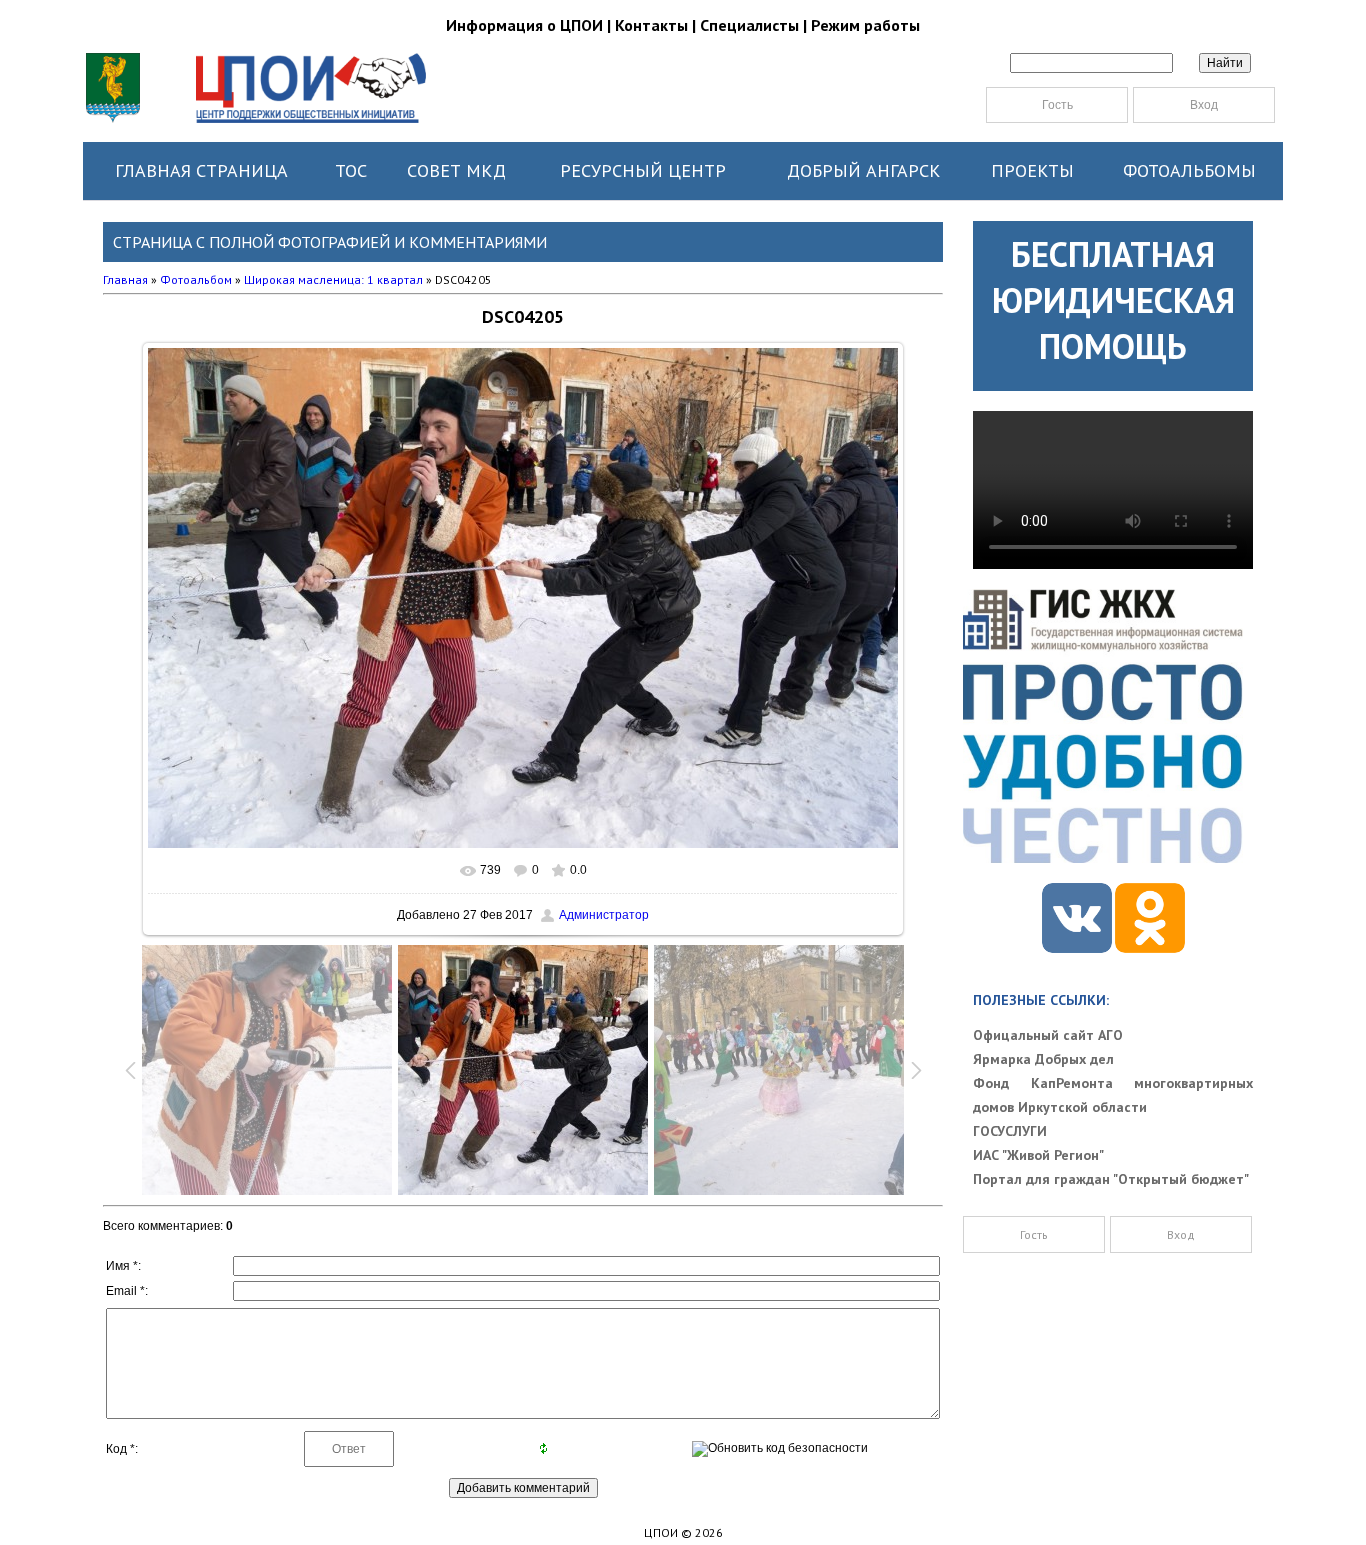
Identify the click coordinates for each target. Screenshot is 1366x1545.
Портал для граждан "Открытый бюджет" (1111, 1179)
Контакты (651, 25)
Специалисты (749, 25)
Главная (125, 279)
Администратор (604, 915)
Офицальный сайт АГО (1048, 1035)
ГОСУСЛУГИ (1010, 1131)
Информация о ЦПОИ (524, 25)
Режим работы (865, 25)
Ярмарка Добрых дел (1043, 1059)
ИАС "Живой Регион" (1038, 1155)
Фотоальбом (196, 279)
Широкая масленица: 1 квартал (333, 279)
